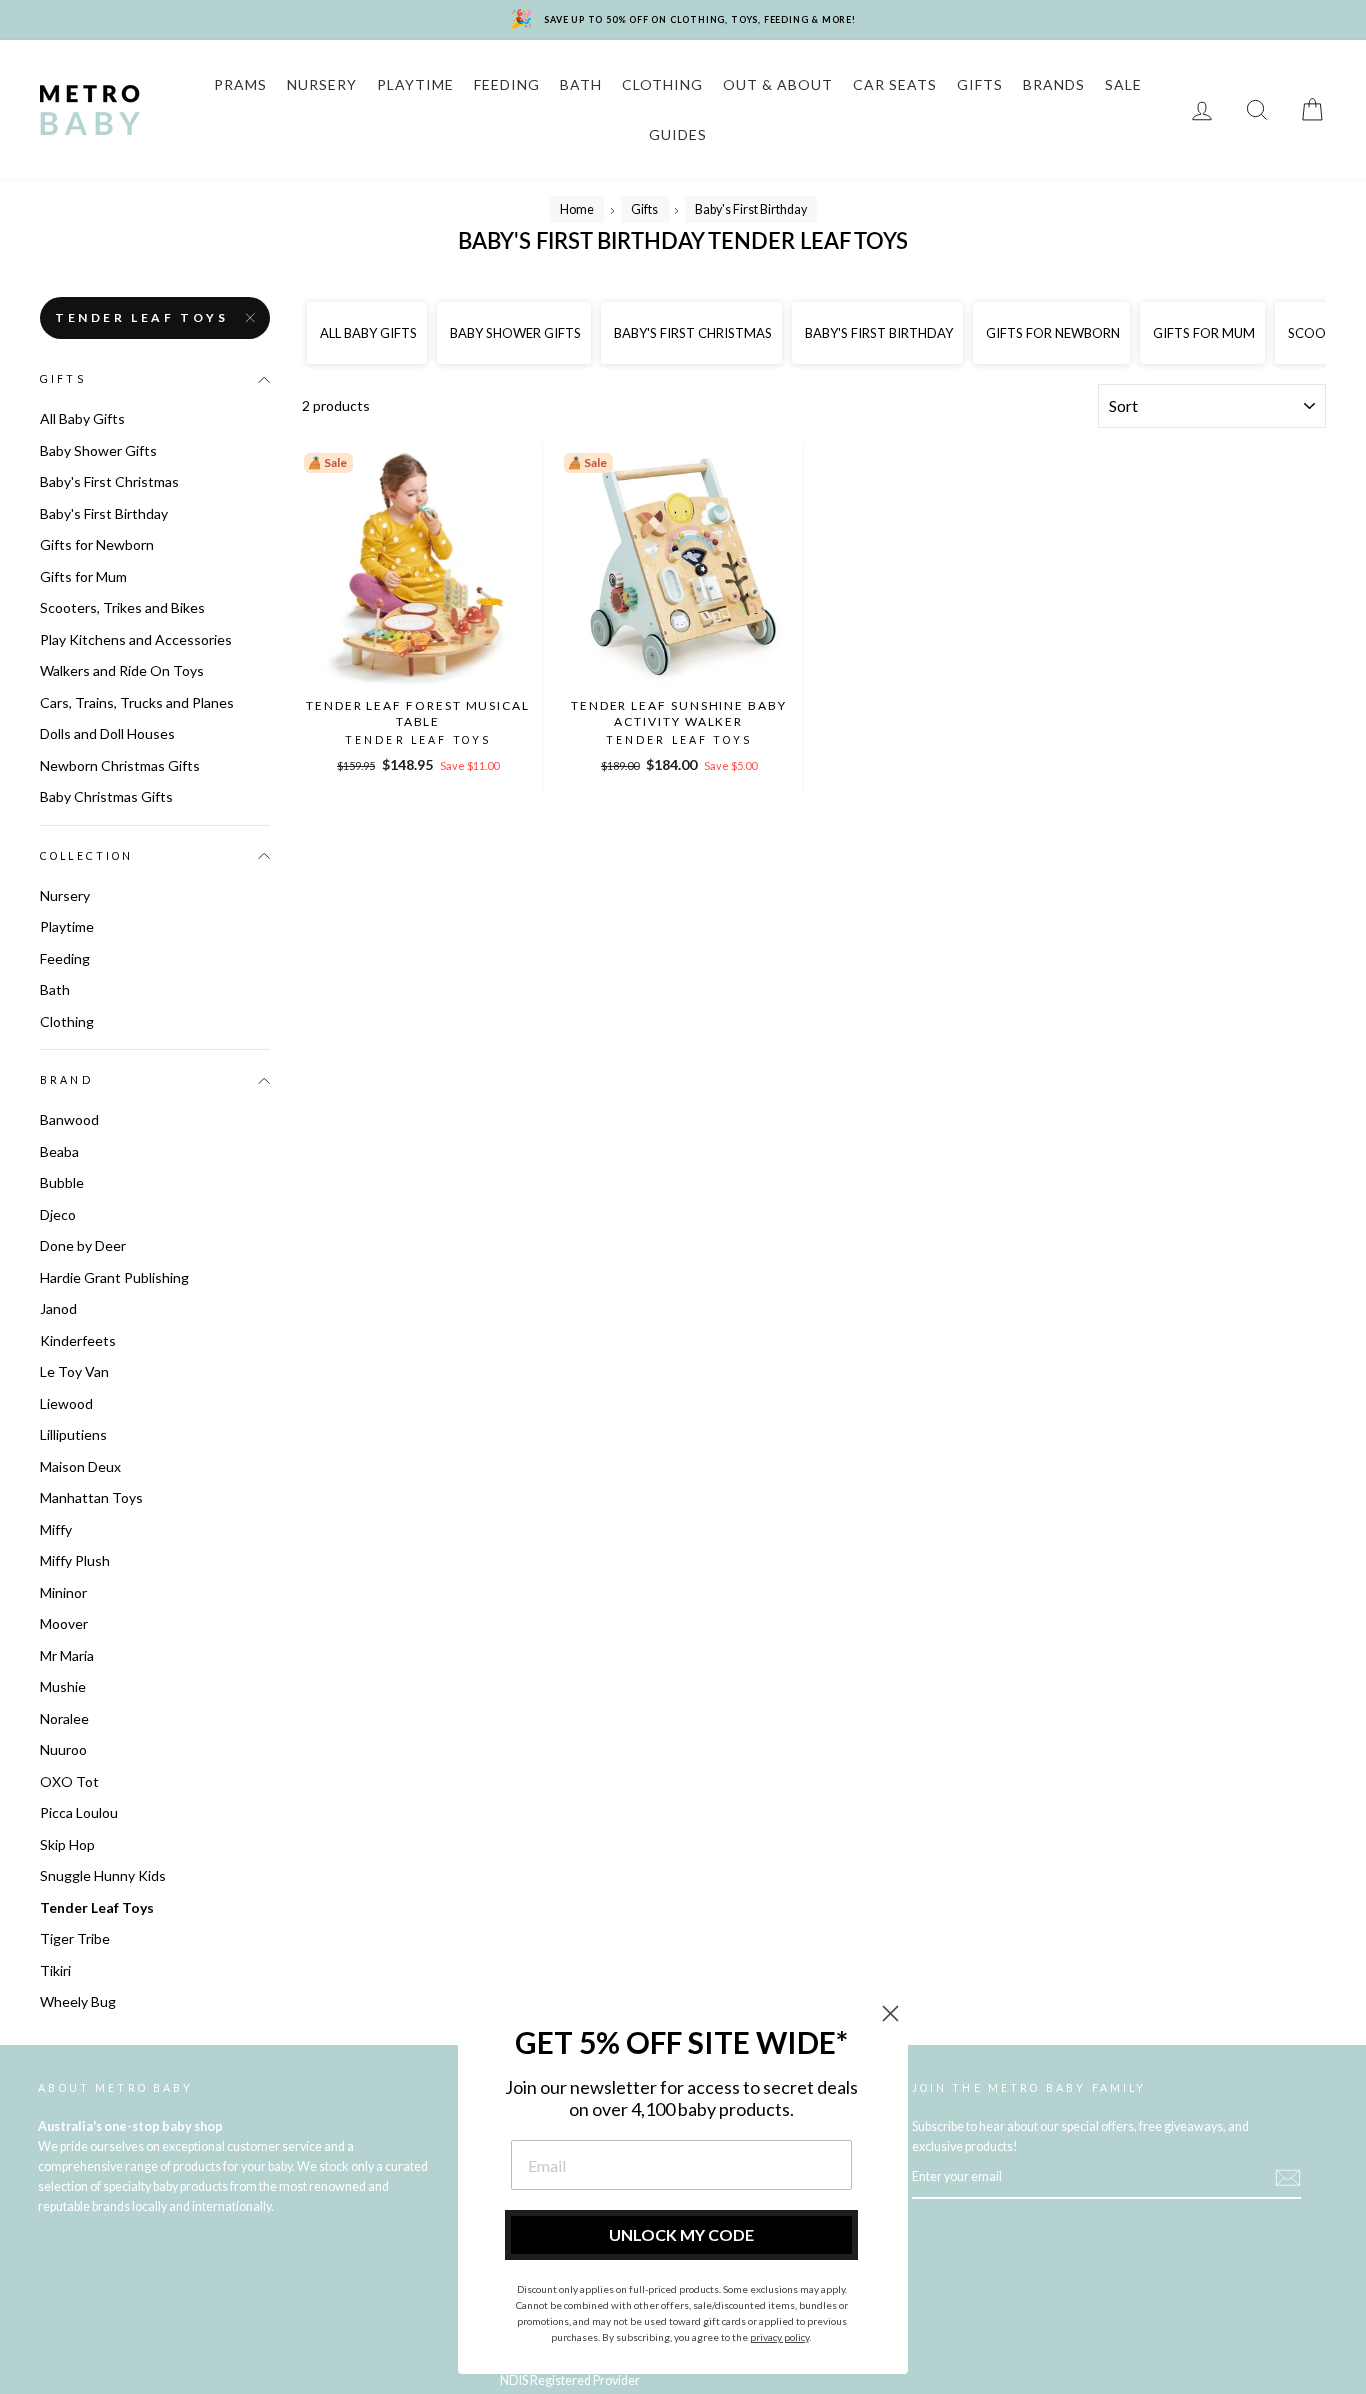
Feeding (65, 958)
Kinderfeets (78, 1340)
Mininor (63, 1592)
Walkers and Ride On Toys (122, 670)
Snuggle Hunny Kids (103, 1875)
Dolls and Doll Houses (107, 733)
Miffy (56, 1529)
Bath (55, 989)
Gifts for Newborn (97, 544)
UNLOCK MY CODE (681, 2234)
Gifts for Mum (83, 576)
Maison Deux (80, 1466)
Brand (66, 1080)
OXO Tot (69, 1781)
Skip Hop (67, 1844)
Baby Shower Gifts (98, 450)
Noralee (64, 1718)
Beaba (59, 1151)
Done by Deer (83, 1245)
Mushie (63, 1686)
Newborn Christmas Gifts (120, 765)
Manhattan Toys (91, 1497)
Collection (87, 856)
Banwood (69, 1119)
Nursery (65, 895)
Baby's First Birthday (104, 513)
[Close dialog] (890, 2013)
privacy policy (779, 2337)
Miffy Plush (75, 1560)
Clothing (67, 1021)
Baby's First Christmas (109, 481)
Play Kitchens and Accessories (136, 639)
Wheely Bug (78, 2001)
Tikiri (55, 1970)
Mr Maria (67, 1655)
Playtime (67, 926)
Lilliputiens (73, 1434)
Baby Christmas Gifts (106, 796)
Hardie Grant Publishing (114, 1277)
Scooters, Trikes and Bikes (122, 607)
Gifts (63, 379)
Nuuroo (63, 1749)
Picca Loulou (79, 1812)
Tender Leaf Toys (142, 317)
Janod (58, 1308)
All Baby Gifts (82, 418)
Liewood (66, 1403)
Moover (64, 1623)
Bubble (62, 1182)
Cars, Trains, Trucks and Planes (137, 702)
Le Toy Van (74, 1371)
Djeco (58, 1214)
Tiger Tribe (75, 1938)
